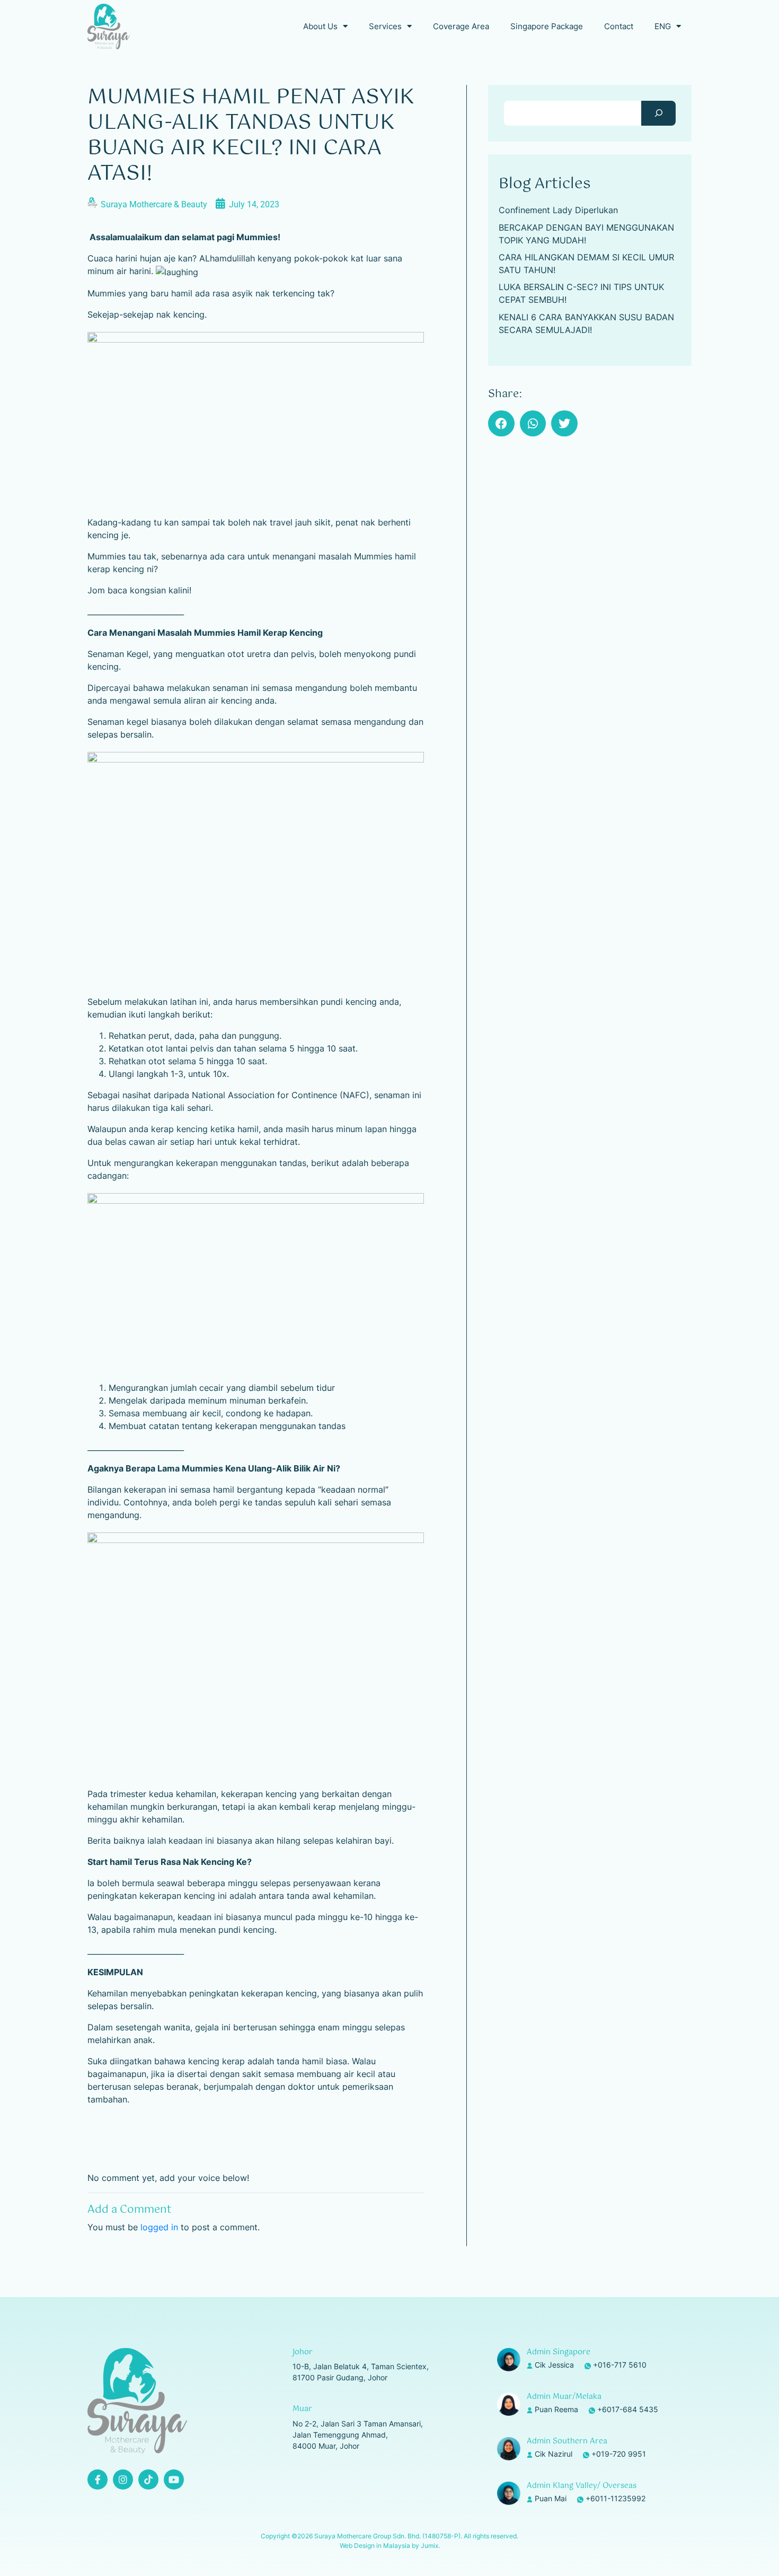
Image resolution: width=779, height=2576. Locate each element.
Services (385, 26)
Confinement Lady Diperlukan (558, 210)
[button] (501, 424)
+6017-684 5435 (628, 2409)
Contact (619, 26)
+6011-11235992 (616, 2498)
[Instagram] (123, 2479)
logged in (159, 2227)
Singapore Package (547, 26)
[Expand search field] (658, 113)
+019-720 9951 (619, 2454)
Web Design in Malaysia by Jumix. (390, 2546)
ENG (663, 26)
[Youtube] (174, 2479)
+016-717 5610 (620, 2365)
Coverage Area (461, 26)
